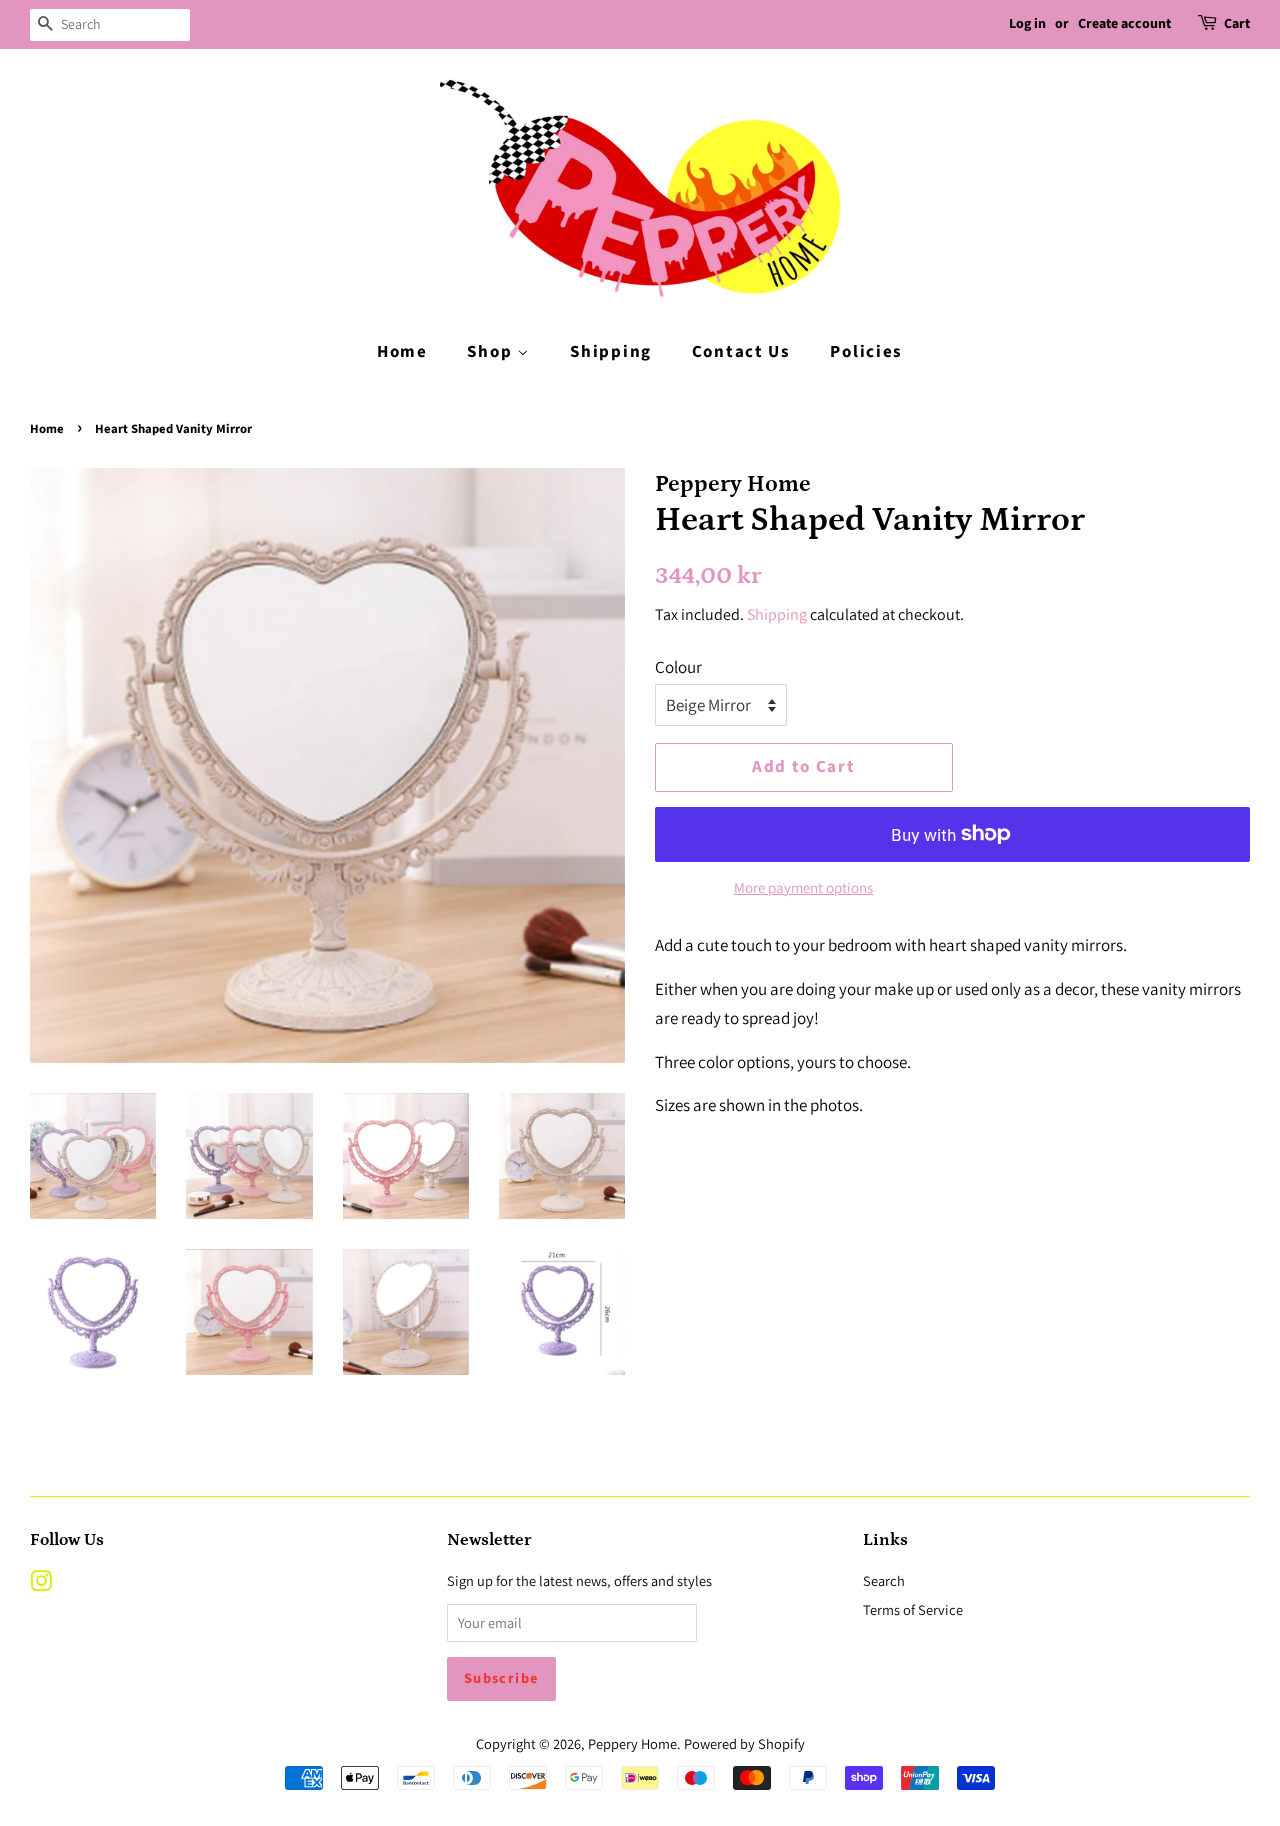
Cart (1237, 24)
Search (884, 1580)
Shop (492, 352)
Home (402, 352)
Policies (866, 352)
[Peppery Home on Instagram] (41, 1584)
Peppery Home (632, 1743)
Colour (678, 667)
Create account (1124, 24)
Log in (1027, 24)
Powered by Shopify (744, 1743)
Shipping (611, 352)
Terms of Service (913, 1609)
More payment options (803, 887)
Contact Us (741, 352)
